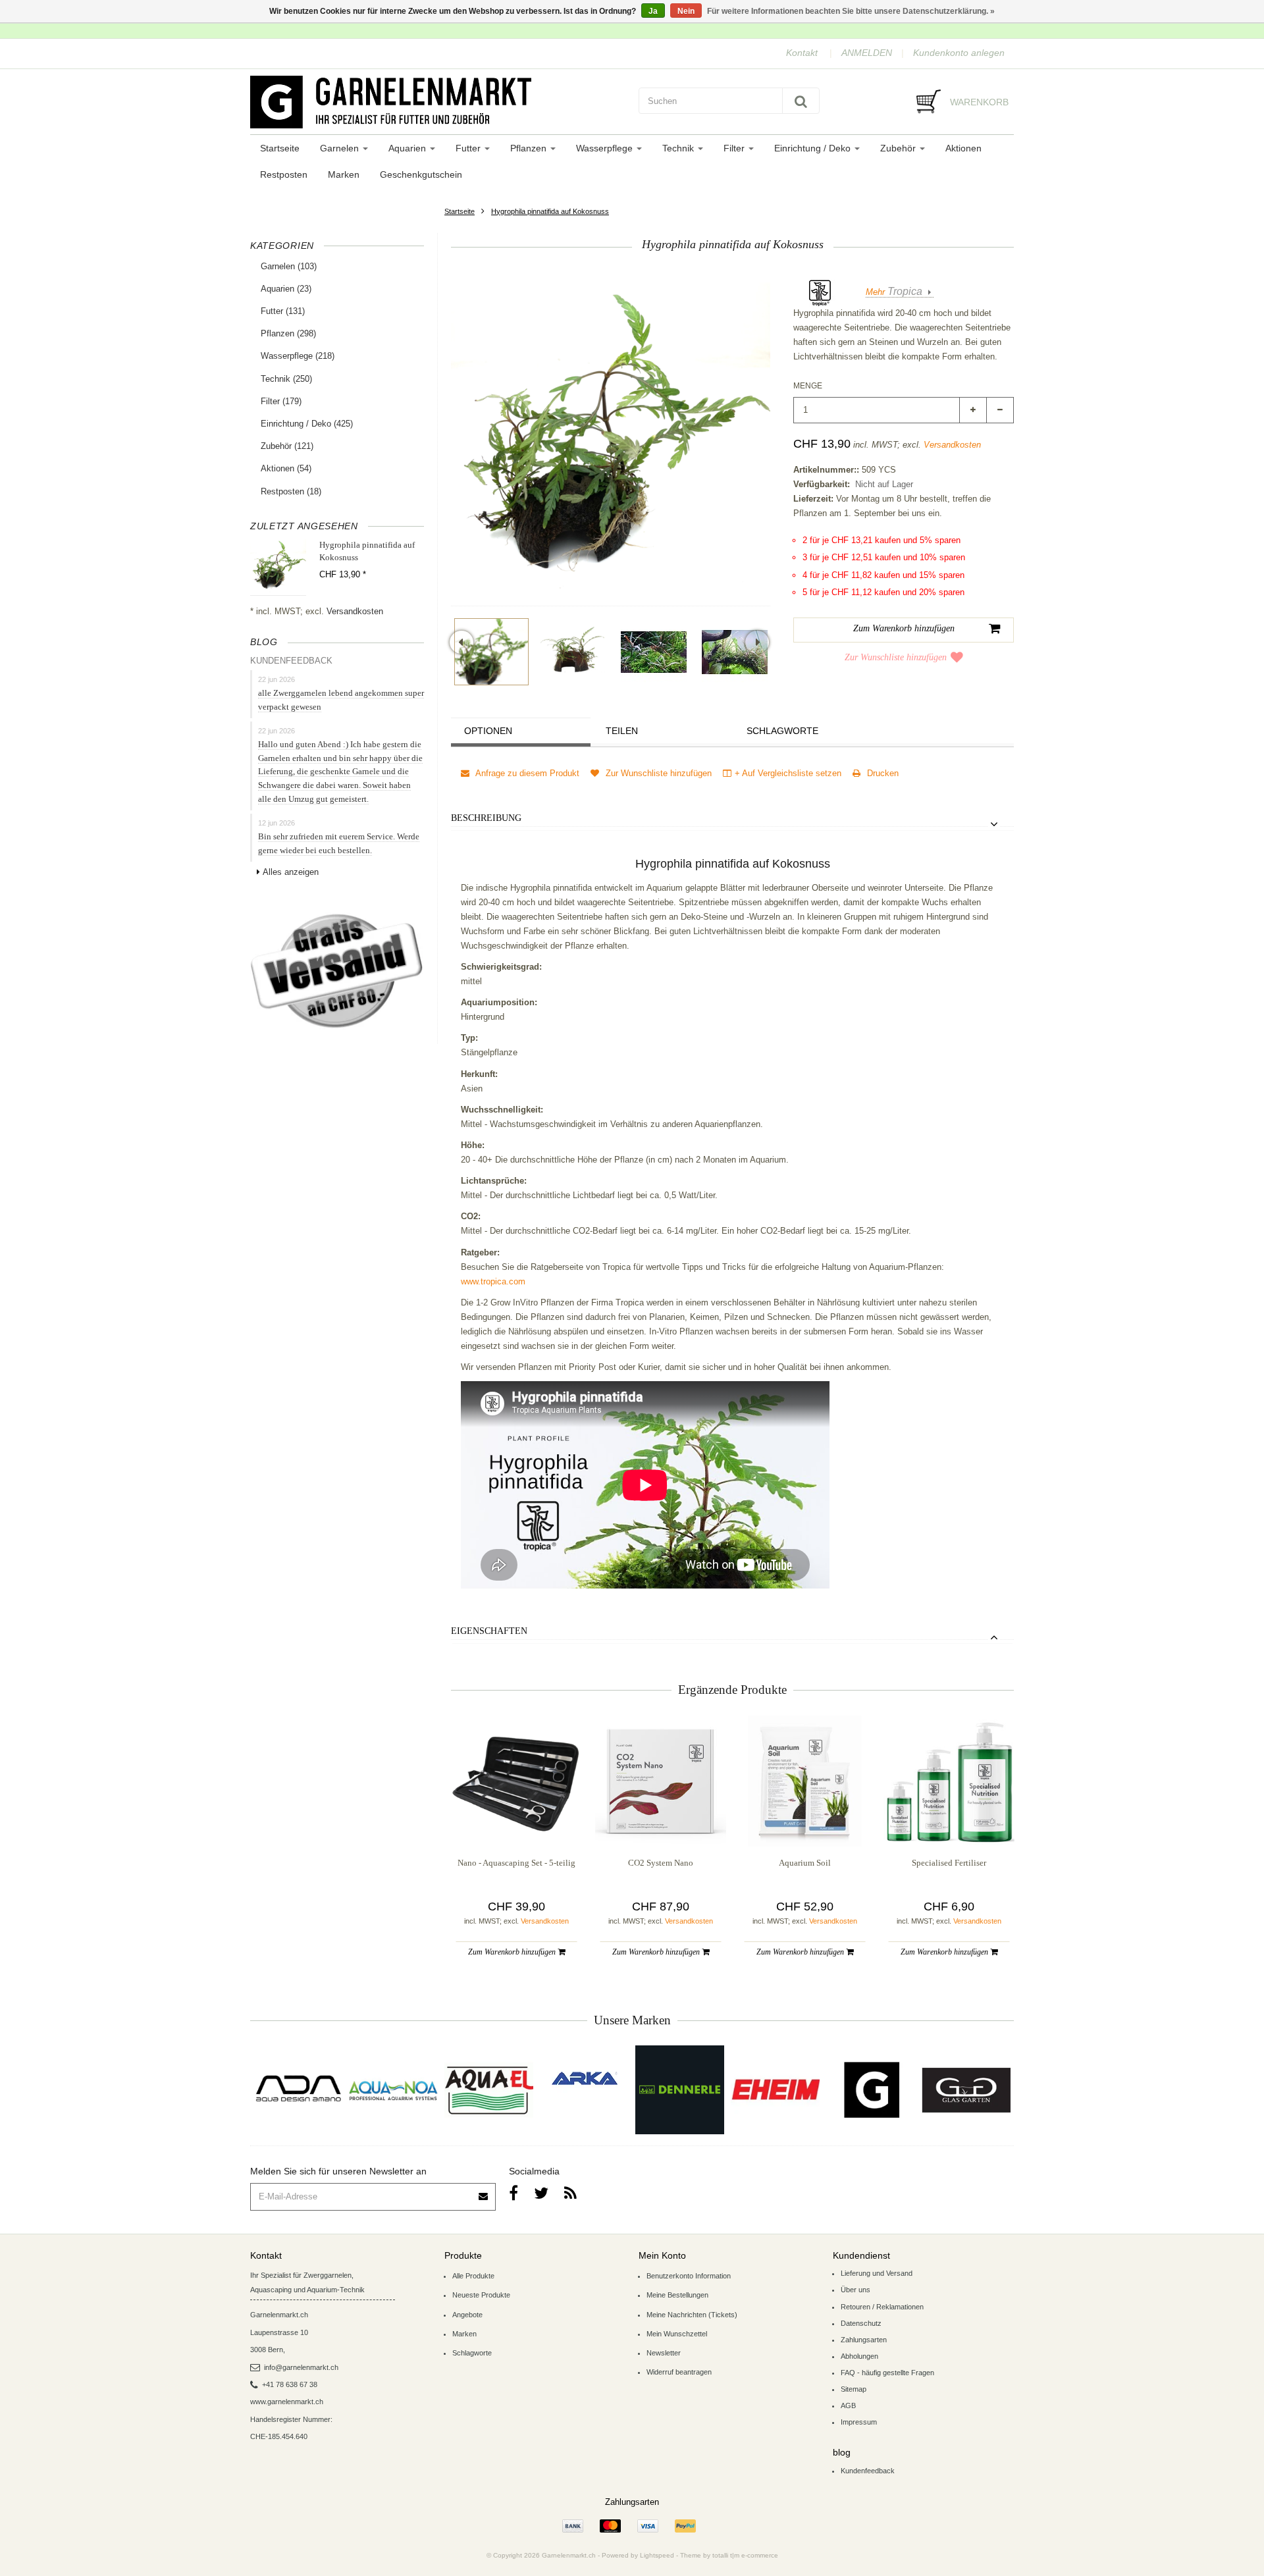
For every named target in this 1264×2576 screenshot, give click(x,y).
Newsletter (664, 2353)
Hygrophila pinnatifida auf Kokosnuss (550, 211)
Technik (679, 148)
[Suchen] (801, 101)
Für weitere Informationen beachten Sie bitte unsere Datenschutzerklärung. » (851, 11)
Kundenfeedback (868, 2471)
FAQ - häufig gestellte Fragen (887, 2373)
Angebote (467, 2315)
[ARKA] (585, 2078)
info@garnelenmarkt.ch (301, 2367)
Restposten (284, 174)
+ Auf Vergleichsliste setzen (788, 773)
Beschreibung (486, 818)
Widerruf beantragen (679, 2372)
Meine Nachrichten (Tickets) (692, 2315)
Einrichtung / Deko (814, 148)
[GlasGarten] (966, 2090)
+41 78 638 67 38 (290, 2384)
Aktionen (963, 148)
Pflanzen (530, 148)
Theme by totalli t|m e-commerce (729, 2555)
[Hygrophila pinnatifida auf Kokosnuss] (491, 652)
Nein (686, 11)
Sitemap (854, 2389)
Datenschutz (861, 2323)
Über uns (856, 2290)
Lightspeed (657, 2555)
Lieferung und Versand (877, 2273)
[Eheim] (775, 2090)
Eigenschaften (489, 1631)
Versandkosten (355, 611)
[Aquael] (489, 2090)
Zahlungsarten (864, 2340)
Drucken (882, 773)
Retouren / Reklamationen (882, 2307)
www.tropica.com (493, 1281)
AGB (848, 2405)
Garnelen (341, 148)
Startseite (280, 148)
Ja (653, 11)
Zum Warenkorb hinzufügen (513, 1952)
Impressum (859, 2422)
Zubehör (899, 148)
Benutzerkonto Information (689, 2276)
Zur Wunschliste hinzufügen (896, 657)
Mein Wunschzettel (677, 2334)
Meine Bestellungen (677, 2295)
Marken (344, 174)
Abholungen (859, 2356)
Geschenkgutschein (421, 174)
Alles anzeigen (291, 872)
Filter (735, 148)
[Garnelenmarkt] (871, 2090)
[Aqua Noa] (393, 2090)
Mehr (894, 292)
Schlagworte (782, 731)
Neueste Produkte (481, 2295)
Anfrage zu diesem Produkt (526, 773)
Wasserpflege (606, 148)
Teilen (622, 731)
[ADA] (298, 2090)
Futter (469, 148)
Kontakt (802, 53)
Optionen (488, 731)
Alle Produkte (473, 2276)
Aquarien (408, 148)
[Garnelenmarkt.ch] (438, 102)
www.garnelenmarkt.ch (287, 2402)
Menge (808, 386)
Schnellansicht (516, 1820)
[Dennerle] (680, 2090)
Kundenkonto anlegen (959, 53)
